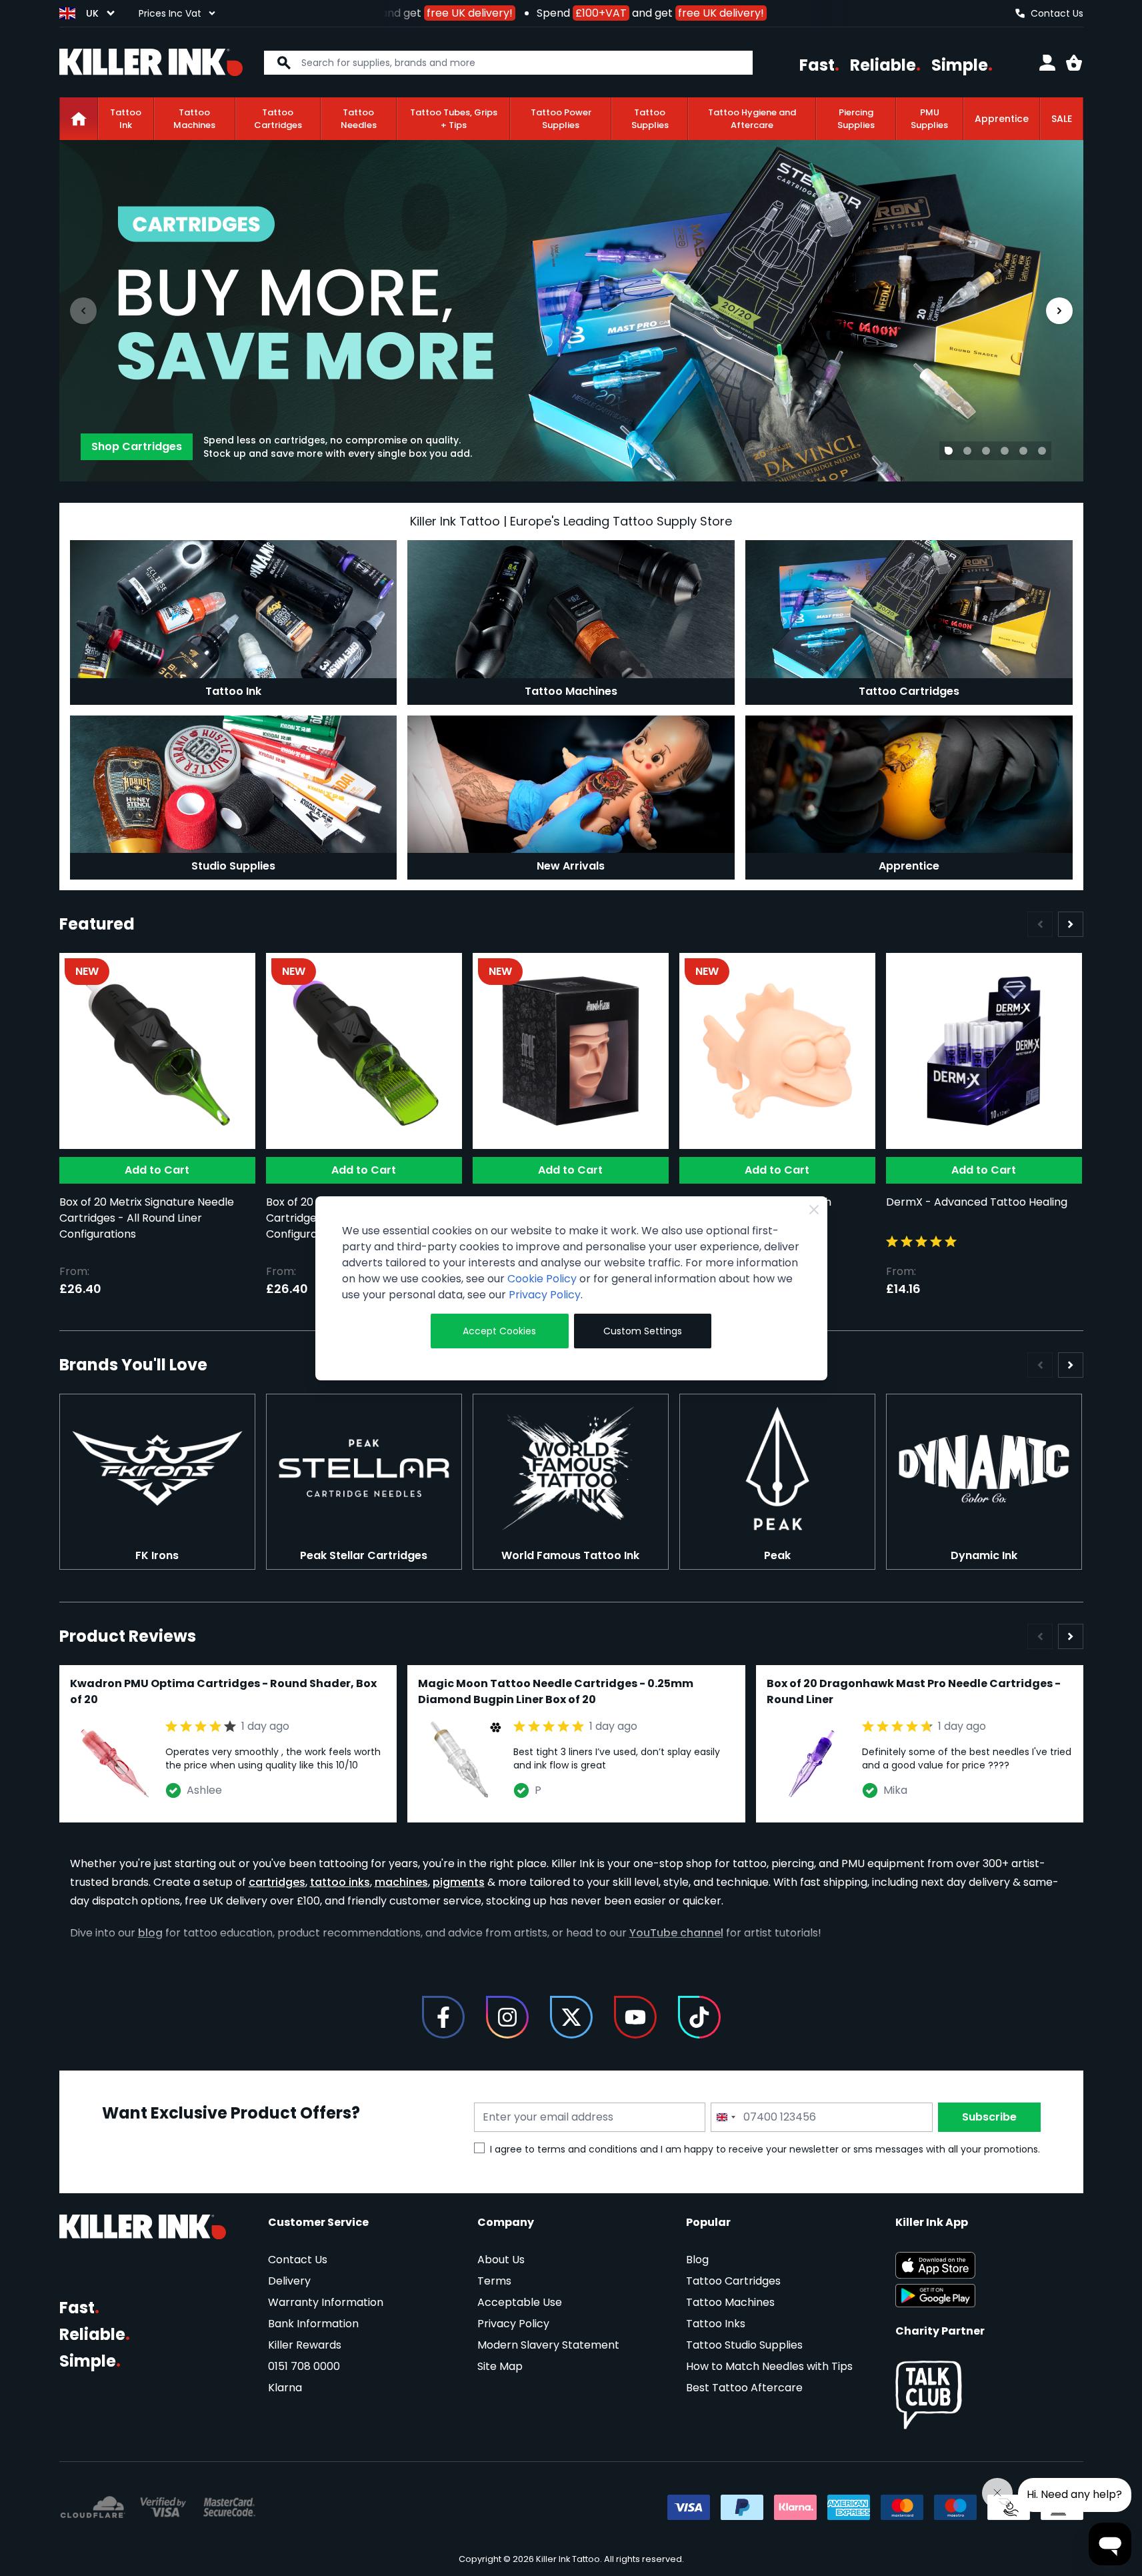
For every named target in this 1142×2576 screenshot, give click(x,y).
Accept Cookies (499, 1331)
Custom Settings (643, 1331)
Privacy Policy (545, 1295)
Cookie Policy (542, 1279)
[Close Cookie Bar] (814, 1210)
